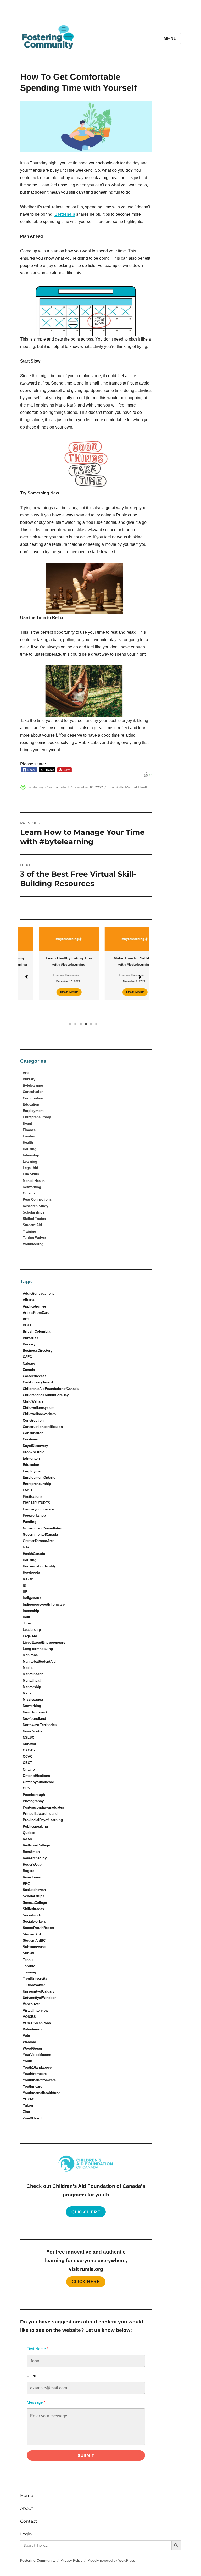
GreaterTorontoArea (39, 1541)
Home (27, 2496)
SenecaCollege (35, 1903)
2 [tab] (75, 1024)
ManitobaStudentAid (39, 1662)
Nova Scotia (32, 1731)
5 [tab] (91, 1024)
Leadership (32, 1630)
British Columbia (37, 1331)
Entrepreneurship (37, 1117)
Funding (30, 1136)
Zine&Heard (32, 2118)
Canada (29, 1370)
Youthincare (32, 2086)
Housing (30, 1149)
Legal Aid (30, 1168)
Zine (26, 2112)
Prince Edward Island (40, 1814)
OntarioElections (36, 1776)
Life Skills (116, 787)
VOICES (29, 2017)
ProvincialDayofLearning (43, 1820)
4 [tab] (86, 1024)
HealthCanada (34, 1554)
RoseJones (32, 1877)
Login (26, 2534)
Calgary (29, 1363)
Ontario (29, 1193)
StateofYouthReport (38, 1928)
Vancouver (31, 2004)
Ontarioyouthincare (38, 1782)
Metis (27, 1693)
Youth (27, 2061)
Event (27, 1124)
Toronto (29, 1966)
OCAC (28, 1757)
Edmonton (31, 1458)
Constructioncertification (43, 1427)
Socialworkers (34, 1921)
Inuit (26, 1617)
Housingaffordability (39, 1566)
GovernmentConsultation (43, 1528)
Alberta (29, 1300)
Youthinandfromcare (39, 2080)
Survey (28, 1953)
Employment (33, 1111)
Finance (29, 1130)
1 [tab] (70, 1024)
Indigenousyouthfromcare (44, 1604)
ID (24, 1585)
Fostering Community (47, 787)
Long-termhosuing (38, 1649)
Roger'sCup (32, 1864)
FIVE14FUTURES (37, 1503)
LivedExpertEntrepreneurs (44, 1642)
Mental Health (137, 787)
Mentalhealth (33, 1674)
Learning (30, 1162)
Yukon (28, 2105)
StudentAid (32, 1934)
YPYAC (29, 2099)
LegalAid (30, 1636)
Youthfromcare (35, 2074)
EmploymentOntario (39, 1478)
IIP (25, 1592)
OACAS (29, 1750)
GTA (26, 1547)
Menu (170, 39)
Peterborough (34, 1795)
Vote (26, 2036)
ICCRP (28, 1579)
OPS (26, 1788)
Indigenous (32, 1598)
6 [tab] (96, 1024)
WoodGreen (32, 2048)
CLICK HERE (86, 2282)
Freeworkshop (34, 1515)
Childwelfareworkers (39, 1414)
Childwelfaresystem (39, 1408)
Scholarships (33, 1212)
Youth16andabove (37, 2068)
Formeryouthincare (38, 1509)
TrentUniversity (35, 1979)
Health (28, 1142)
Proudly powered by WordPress (111, 2560)
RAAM (28, 1839)
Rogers (29, 1871)
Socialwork (32, 1915)
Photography (33, 1801)
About (27, 2508)
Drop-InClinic (33, 1452)
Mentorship (32, 1687)
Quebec (29, 1833)
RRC (26, 1884)
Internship (31, 1155)
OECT (27, 1763)
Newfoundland (34, 1719)
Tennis (28, 1960)
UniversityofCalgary (39, 1991)
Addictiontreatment (38, 1293)
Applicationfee (34, 1306)
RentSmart (31, 1852)
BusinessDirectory (38, 1351)
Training (29, 1231)
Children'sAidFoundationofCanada (51, 1389)
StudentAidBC (34, 1941)
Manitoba (30, 1655)
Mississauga (33, 1699)
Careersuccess (35, 1376)
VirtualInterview (35, 2010)
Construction (33, 1420)
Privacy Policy (71, 2560)
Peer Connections (37, 1200)
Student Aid (32, 1225)
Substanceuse (34, 1947)
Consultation (33, 1092)
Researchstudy (35, 1858)
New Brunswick (35, 1712)
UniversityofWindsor (39, 1998)
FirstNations (33, 1497)
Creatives (30, 1439)
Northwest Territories (40, 1725)
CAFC (27, 1357)
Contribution (33, 1098)
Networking (32, 1187)
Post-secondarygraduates (43, 1807)
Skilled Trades (34, 1219)
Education (31, 1105)
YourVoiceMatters (37, 2055)
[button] (26, 977)
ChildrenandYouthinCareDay (46, 1395)
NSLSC (29, 1737)
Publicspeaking (35, 1826)
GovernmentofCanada (40, 1535)
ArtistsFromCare (36, 1313)
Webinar (29, 2042)
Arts (26, 1073)
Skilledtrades (33, 1909)
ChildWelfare (33, 1401)
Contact (29, 2521)
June (27, 1623)
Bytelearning (33, 1085)
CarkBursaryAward (38, 1382)
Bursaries (30, 1338)
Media (28, 1668)
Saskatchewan (34, 1890)
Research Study (35, 1206)
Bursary (29, 1079)
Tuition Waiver (34, 1238)
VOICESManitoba (37, 2023)
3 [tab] (81, 1024)
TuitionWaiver (34, 1985)
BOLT (27, 1325)
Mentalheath (33, 1680)
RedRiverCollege (36, 1845)
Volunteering (33, 1244)
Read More (50, 992)
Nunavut (29, 1744)
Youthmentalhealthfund (42, 2093)
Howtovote (31, 1573)
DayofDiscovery (35, 1446)
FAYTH (28, 1490)
